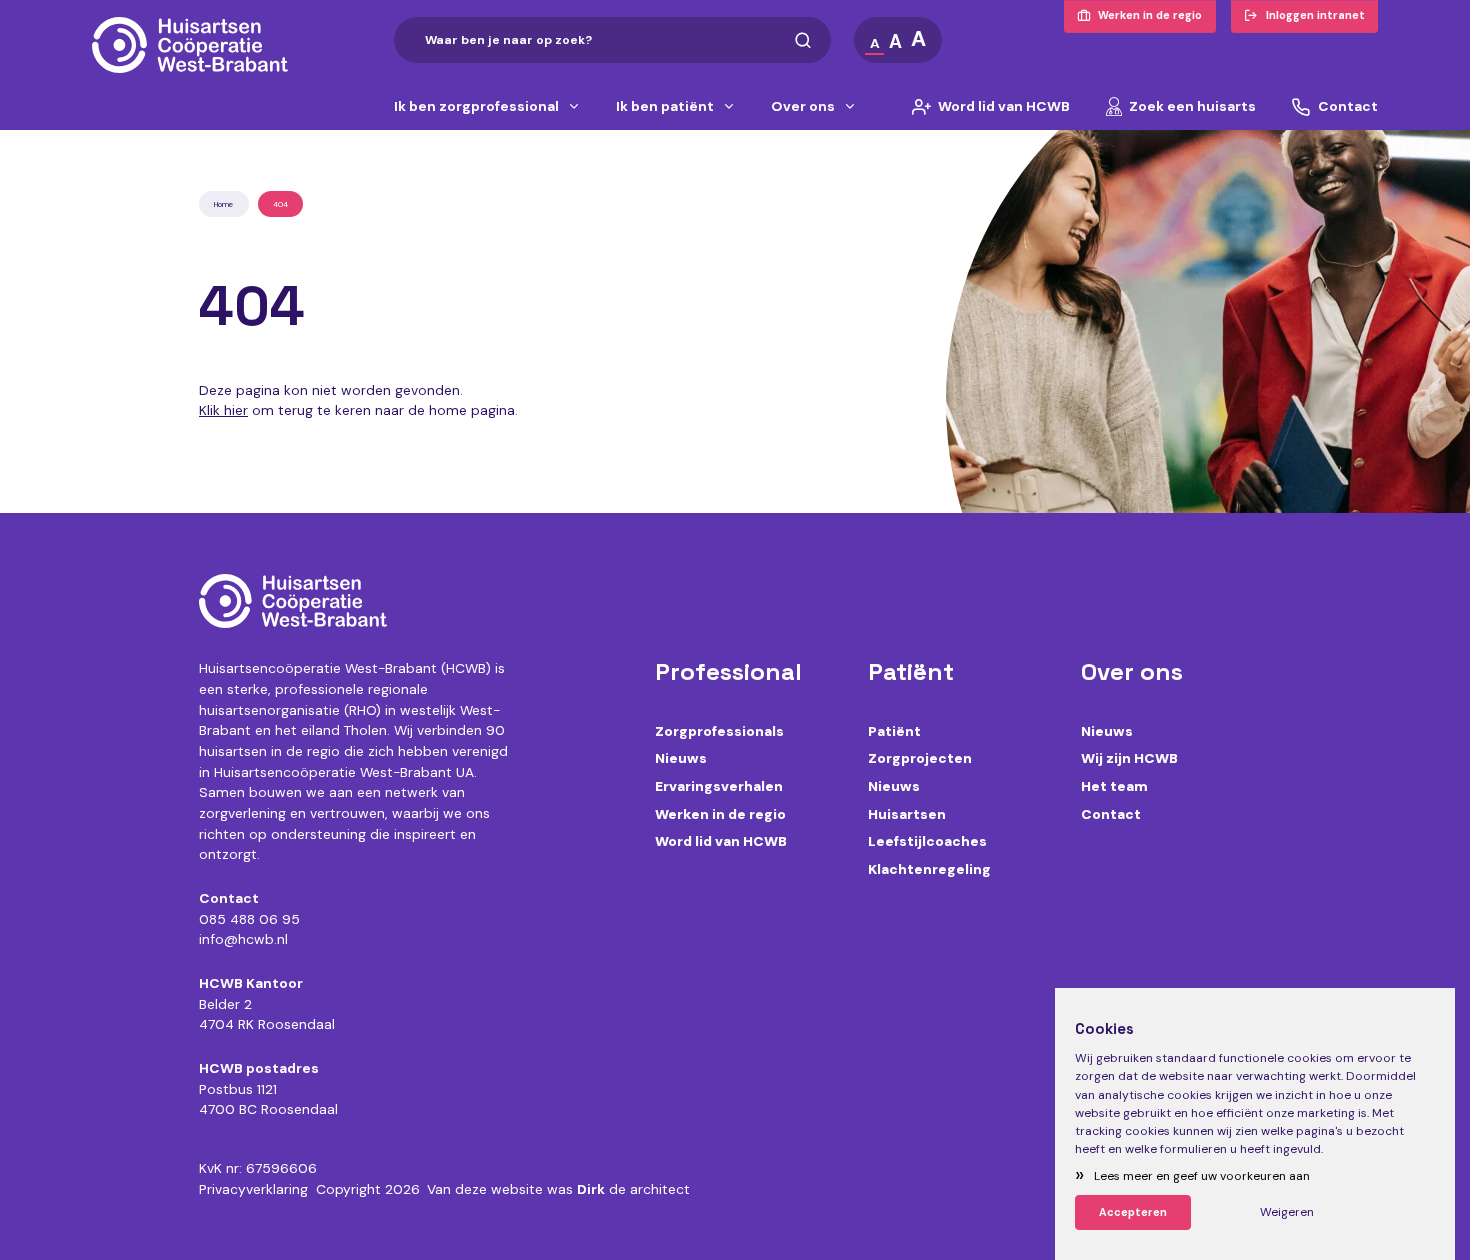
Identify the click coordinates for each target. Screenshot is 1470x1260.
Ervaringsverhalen (719, 786)
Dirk (591, 1189)
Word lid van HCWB (1004, 107)
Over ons (803, 107)
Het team (1114, 786)
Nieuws (681, 758)
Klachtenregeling (929, 869)
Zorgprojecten (920, 758)
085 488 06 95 (249, 919)
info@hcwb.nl (243, 939)
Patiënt (894, 731)
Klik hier (223, 410)
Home (223, 204)
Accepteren (1133, 1212)
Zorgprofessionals (719, 731)
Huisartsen (907, 814)
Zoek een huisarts (1192, 107)
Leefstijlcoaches (927, 841)
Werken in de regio (720, 814)
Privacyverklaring (253, 1189)
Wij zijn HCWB (1129, 758)
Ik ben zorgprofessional (476, 107)
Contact (1348, 107)
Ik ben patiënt (665, 107)
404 (280, 204)
